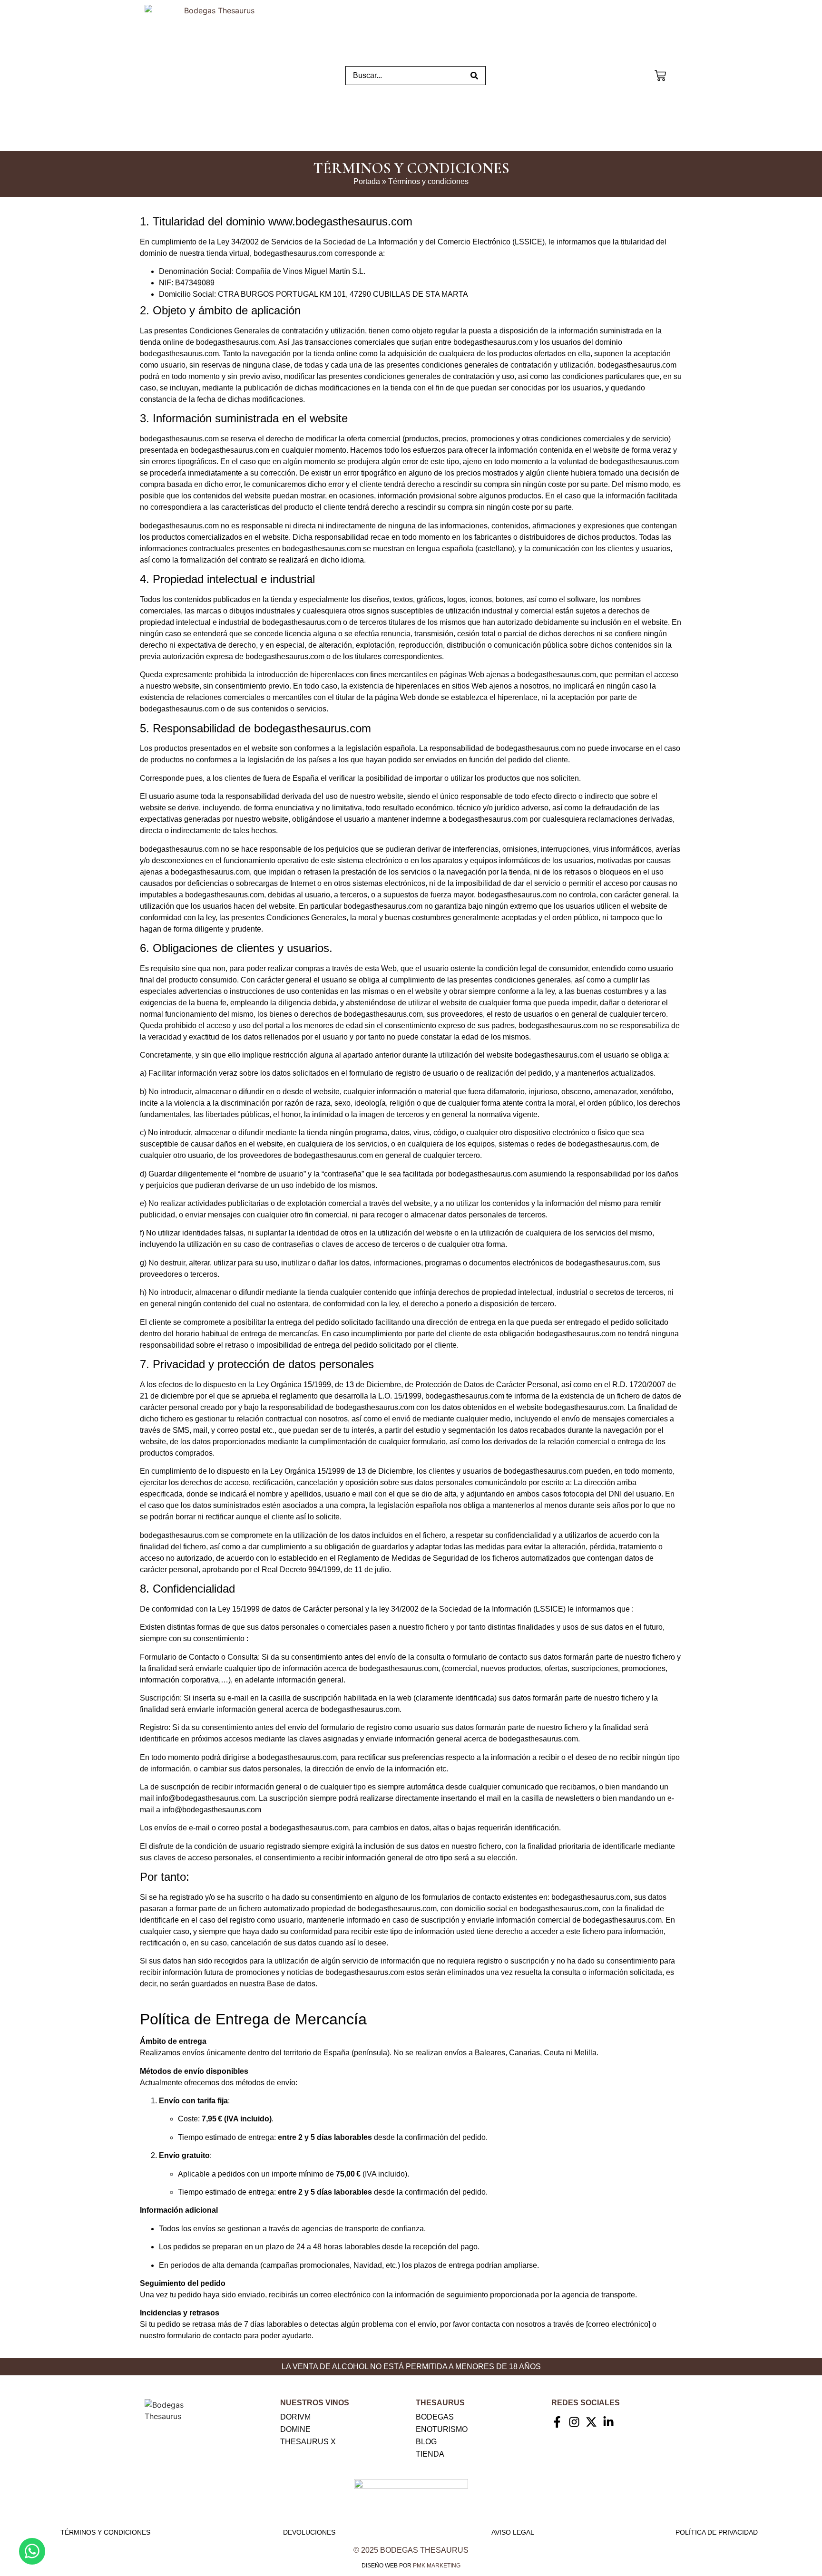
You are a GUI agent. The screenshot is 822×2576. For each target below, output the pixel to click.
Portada (367, 181)
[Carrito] (660, 74)
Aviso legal (513, 2532)
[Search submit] (474, 76)
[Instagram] (574, 2422)
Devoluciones (309, 2532)
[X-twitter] (591, 2422)
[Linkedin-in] (608, 2422)
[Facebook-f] (557, 2422)
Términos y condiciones (105, 2532)
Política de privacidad (717, 2532)
